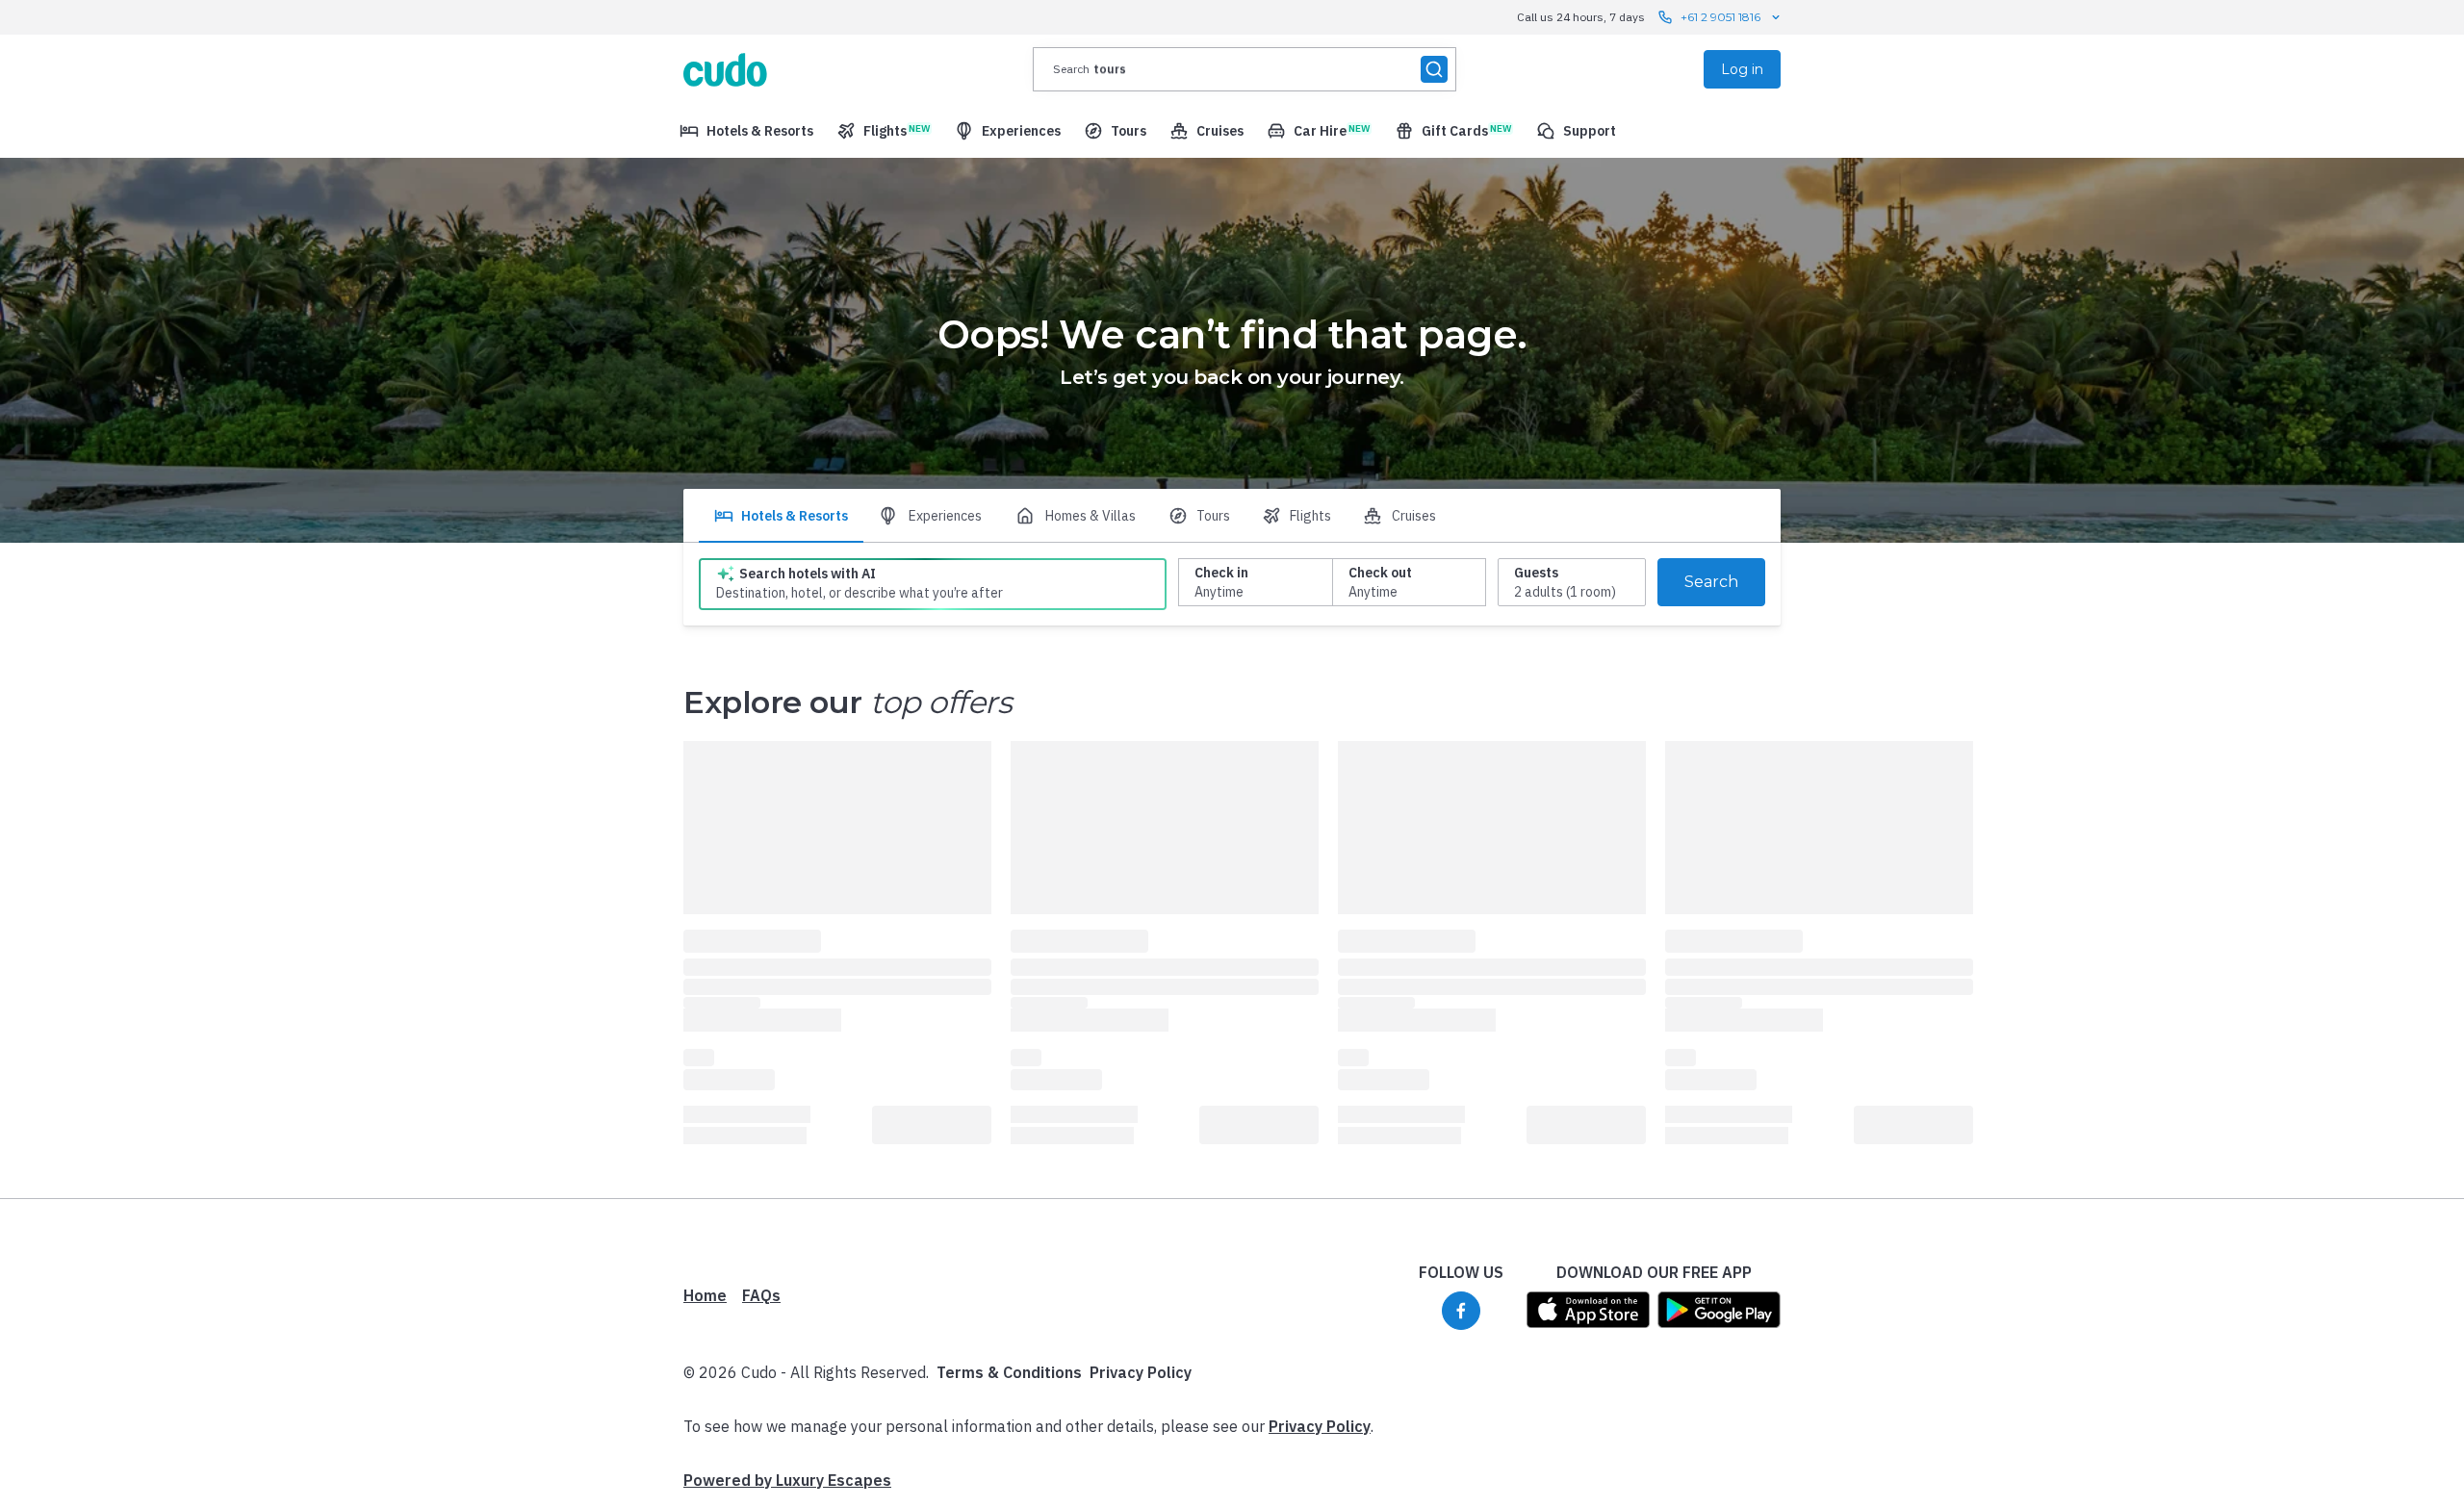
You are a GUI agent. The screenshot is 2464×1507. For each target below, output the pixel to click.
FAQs (761, 1295)
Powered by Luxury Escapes (787, 1480)
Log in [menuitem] (1742, 69)
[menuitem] (746, 131)
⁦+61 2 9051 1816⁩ (1720, 17)
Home (705, 1295)
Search (1711, 582)
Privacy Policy (1141, 1372)
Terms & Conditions (1009, 1372)
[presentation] (1245, 69)
